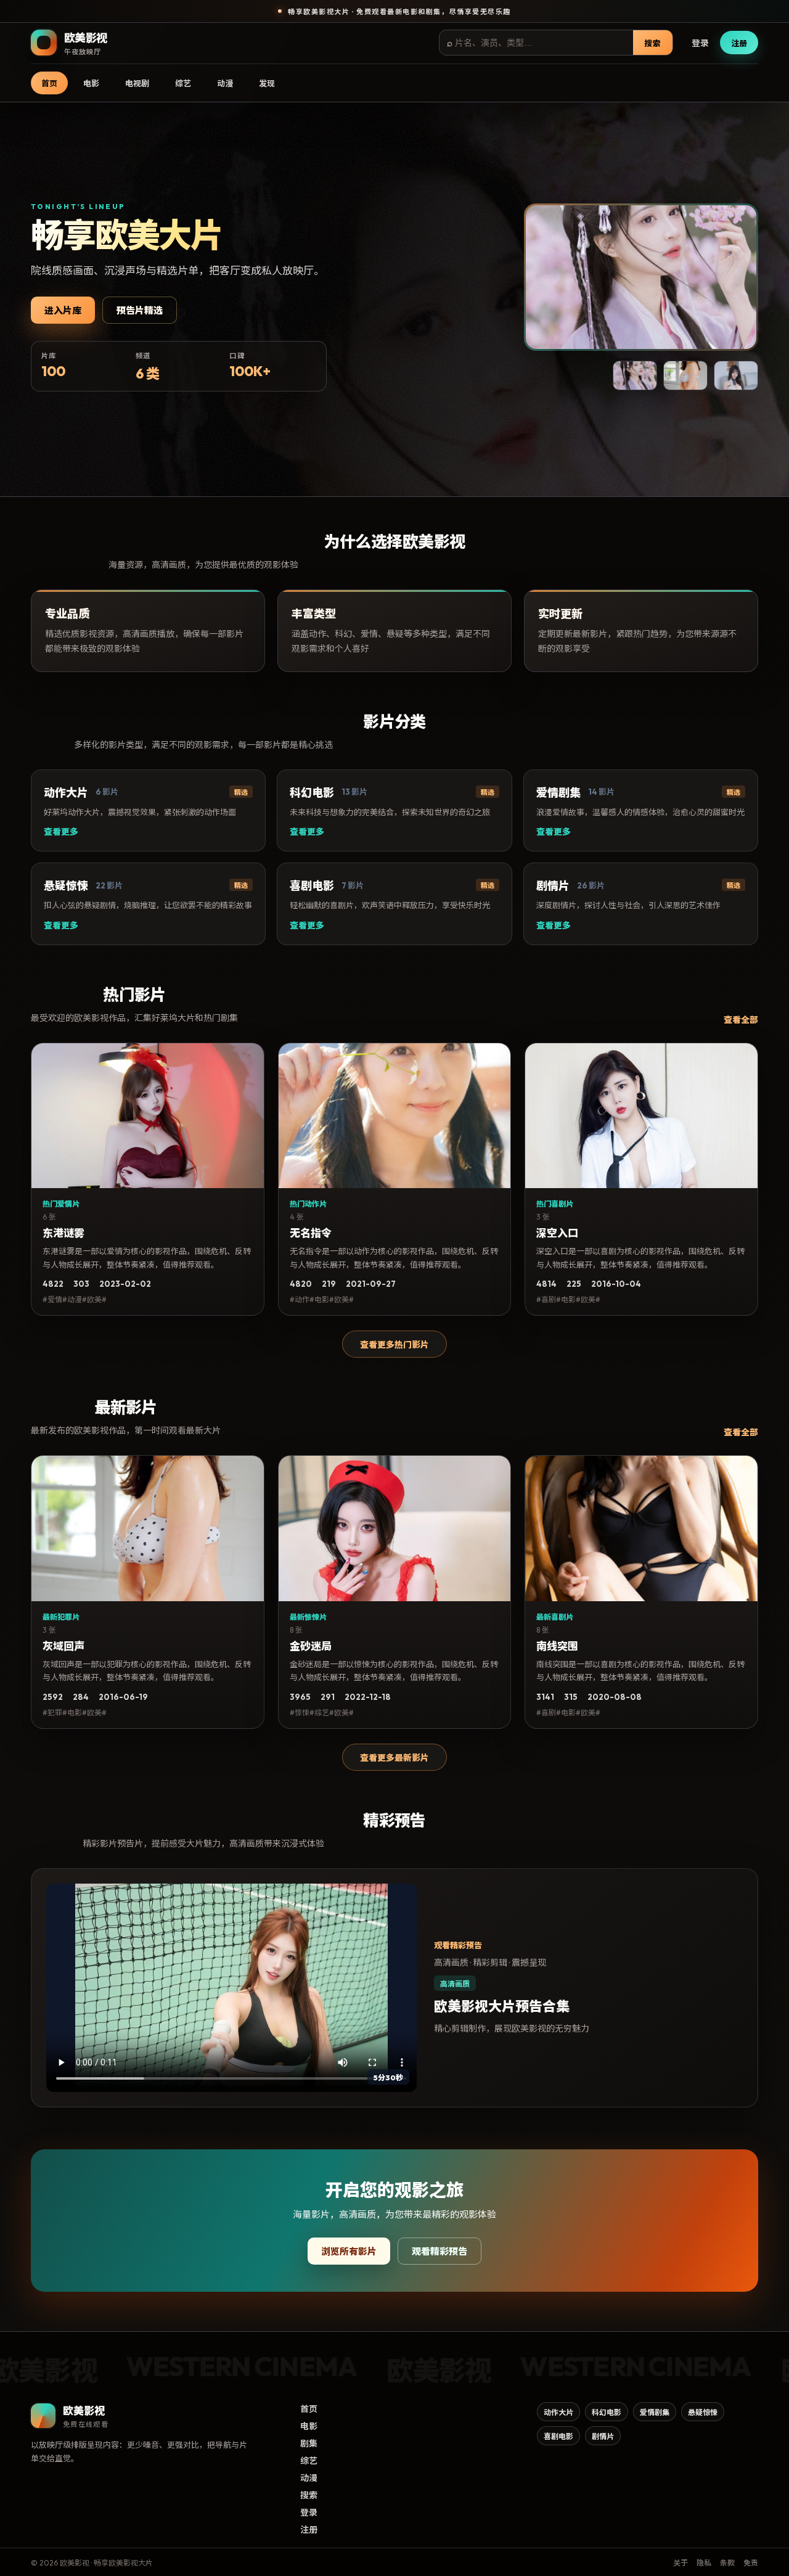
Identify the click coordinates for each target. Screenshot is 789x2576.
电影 (91, 83)
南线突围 (557, 1646)
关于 (681, 2563)
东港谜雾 (63, 1233)
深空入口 (557, 1233)
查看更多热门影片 (394, 1345)
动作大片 (558, 2412)
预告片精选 (140, 310)
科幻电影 (607, 2412)
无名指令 (311, 1233)
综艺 (183, 83)
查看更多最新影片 (394, 1758)
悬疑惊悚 (703, 2412)
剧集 (309, 2443)
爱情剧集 (655, 2412)
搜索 (653, 43)
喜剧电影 (558, 2436)
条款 (727, 2563)
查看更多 (61, 832)
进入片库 (63, 310)
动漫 (225, 83)
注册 (739, 43)
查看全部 (741, 1020)
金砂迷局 (311, 1646)
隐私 (704, 2563)
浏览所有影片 (349, 2251)
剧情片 (603, 2436)
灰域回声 (63, 1646)
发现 (267, 83)
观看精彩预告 (439, 2251)
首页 (49, 83)
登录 (700, 43)
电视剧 (137, 83)
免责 (751, 2563)
